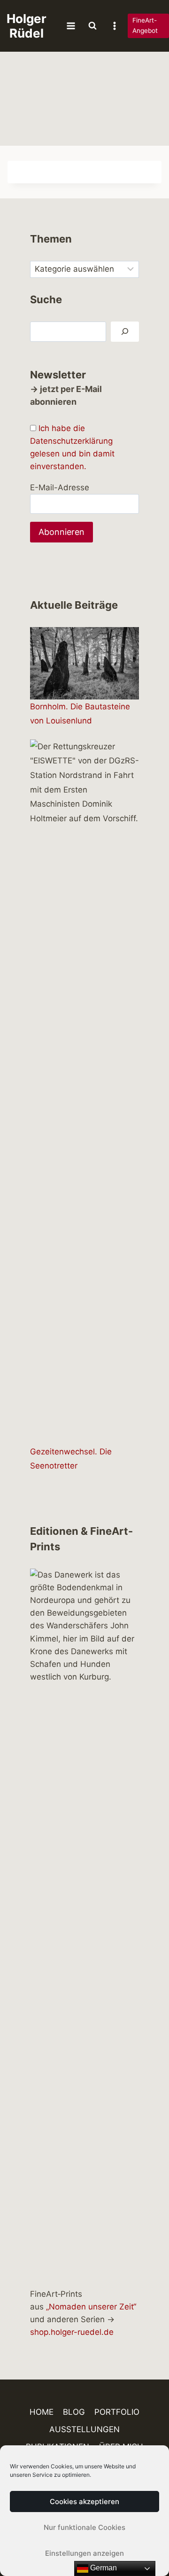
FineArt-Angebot (145, 25)
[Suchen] (125, 332)
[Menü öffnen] (71, 26)
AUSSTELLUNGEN (84, 2429)
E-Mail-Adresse (60, 487)
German (103, 2568)
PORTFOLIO (117, 2412)
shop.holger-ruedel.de (72, 2332)
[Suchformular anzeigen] (92, 26)
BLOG (74, 2412)
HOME (42, 2412)
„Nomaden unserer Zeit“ (91, 2307)
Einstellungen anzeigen (84, 2553)
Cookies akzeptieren (84, 2501)
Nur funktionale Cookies (84, 2527)
